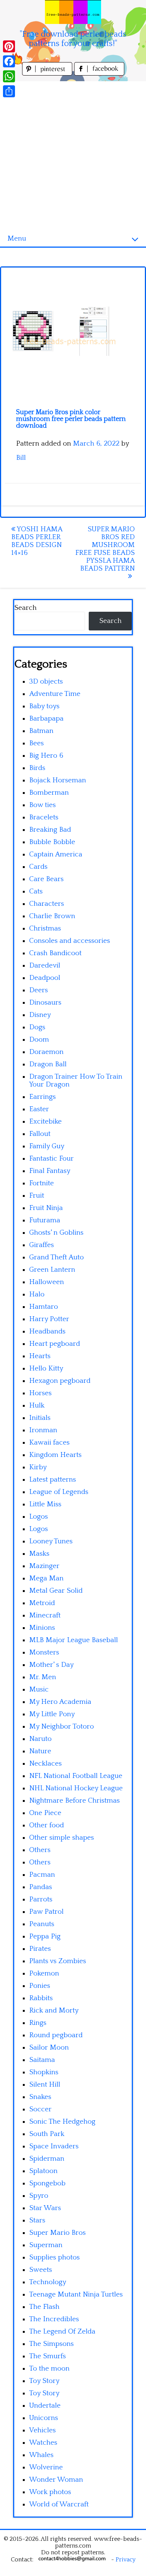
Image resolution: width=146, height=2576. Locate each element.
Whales (41, 2455)
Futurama (45, 1220)
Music (39, 1689)
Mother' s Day (51, 1665)
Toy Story (44, 2381)
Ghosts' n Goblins (56, 1233)
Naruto (40, 1739)
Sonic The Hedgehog (62, 2122)
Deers (39, 990)
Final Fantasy (50, 1171)
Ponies (40, 1986)
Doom (39, 1040)
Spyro (39, 2196)
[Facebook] (9, 61)
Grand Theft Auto (57, 1257)
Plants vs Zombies (58, 1961)
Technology (48, 2282)
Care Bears (46, 879)
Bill (21, 458)
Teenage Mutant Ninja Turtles (76, 2294)
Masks (39, 1554)
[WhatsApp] (9, 76)
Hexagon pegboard (60, 1381)
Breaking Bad (50, 830)
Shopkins (44, 2072)
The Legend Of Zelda (62, 2331)
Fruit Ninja (46, 1208)
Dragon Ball (48, 1064)
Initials (40, 1418)
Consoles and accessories (70, 941)
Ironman (43, 1430)
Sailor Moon (49, 2048)
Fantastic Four (51, 1159)
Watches (43, 2443)
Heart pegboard (55, 1344)
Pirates (40, 1949)
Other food (47, 1825)
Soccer (40, 2109)
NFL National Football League (76, 1776)
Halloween (47, 1282)
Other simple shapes (62, 1838)
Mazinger (44, 1566)
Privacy (126, 2560)
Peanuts (42, 1924)
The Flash (44, 2307)
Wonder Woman (56, 2480)
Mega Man (46, 1578)
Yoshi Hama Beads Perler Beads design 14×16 (37, 541)
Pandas (41, 1887)
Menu (17, 239)
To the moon (49, 2369)
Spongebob (47, 2183)
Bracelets (44, 817)
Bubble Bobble (52, 842)
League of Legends (59, 1492)
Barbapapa (46, 719)
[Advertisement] (73, 154)
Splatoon (43, 2171)
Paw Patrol (46, 1912)
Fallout (40, 1134)
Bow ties (42, 805)
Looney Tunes (51, 1541)
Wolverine (46, 2467)
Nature (40, 1751)
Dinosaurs (45, 1003)
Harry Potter (49, 1319)
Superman (46, 2245)
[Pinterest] (9, 46)
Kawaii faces (49, 1443)
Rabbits (41, 1998)
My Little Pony (52, 1714)
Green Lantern (52, 1270)
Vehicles (42, 2430)
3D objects (46, 682)
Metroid (42, 1603)
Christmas (45, 928)
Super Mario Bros (57, 2233)
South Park (47, 2134)
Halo (37, 1294)
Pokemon (44, 1973)
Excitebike (45, 1122)
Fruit (37, 1196)
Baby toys (44, 706)
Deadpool (45, 978)
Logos (39, 1517)
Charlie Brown (52, 916)
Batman (41, 731)
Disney (40, 1015)
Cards (38, 867)
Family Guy (47, 1146)
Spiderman (47, 2159)
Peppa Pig (45, 1936)
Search (25, 608)
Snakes (40, 2097)
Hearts (40, 1356)
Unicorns (44, 2418)
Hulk (37, 1405)
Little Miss (45, 1504)
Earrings (42, 1097)
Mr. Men (43, 1677)
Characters (47, 904)
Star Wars (45, 2208)
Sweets (41, 2270)
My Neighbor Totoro (62, 1726)
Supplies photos (54, 2257)
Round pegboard (56, 2035)
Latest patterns (53, 1480)
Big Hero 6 (46, 756)
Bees (36, 743)
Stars (37, 2220)
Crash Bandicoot (55, 953)
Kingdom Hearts (55, 1455)
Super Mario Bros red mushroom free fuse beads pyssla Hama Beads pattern (105, 549)
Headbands (47, 1331)
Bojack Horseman (58, 780)
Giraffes (42, 1245)
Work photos (50, 2492)
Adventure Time (55, 694)
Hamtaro (44, 1307)
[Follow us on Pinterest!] (48, 74)
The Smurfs (48, 2356)
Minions (42, 1628)
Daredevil (45, 965)
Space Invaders (54, 2146)
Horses (40, 1393)
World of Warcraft (59, 2504)
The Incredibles (54, 2319)
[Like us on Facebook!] (99, 74)
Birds (37, 768)
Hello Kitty (46, 1368)
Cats (36, 891)
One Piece (45, 1813)
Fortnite (42, 1183)
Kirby (38, 1467)
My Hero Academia (60, 1702)
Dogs (37, 1027)
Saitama (42, 2060)
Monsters (44, 1652)
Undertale (45, 2406)
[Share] (9, 91)
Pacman (42, 1875)
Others (40, 1850)
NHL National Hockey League (76, 1788)
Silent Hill (45, 2085)
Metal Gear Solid (56, 1591)
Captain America (56, 854)
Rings (38, 2023)
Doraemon (46, 1052)
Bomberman (49, 793)
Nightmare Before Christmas (74, 1801)
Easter (39, 1109)
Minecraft (45, 1615)
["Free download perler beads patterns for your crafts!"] (73, 12)
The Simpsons (51, 2344)
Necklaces (45, 1764)
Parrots (41, 1899)
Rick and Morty (54, 2010)
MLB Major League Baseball (74, 1640)
